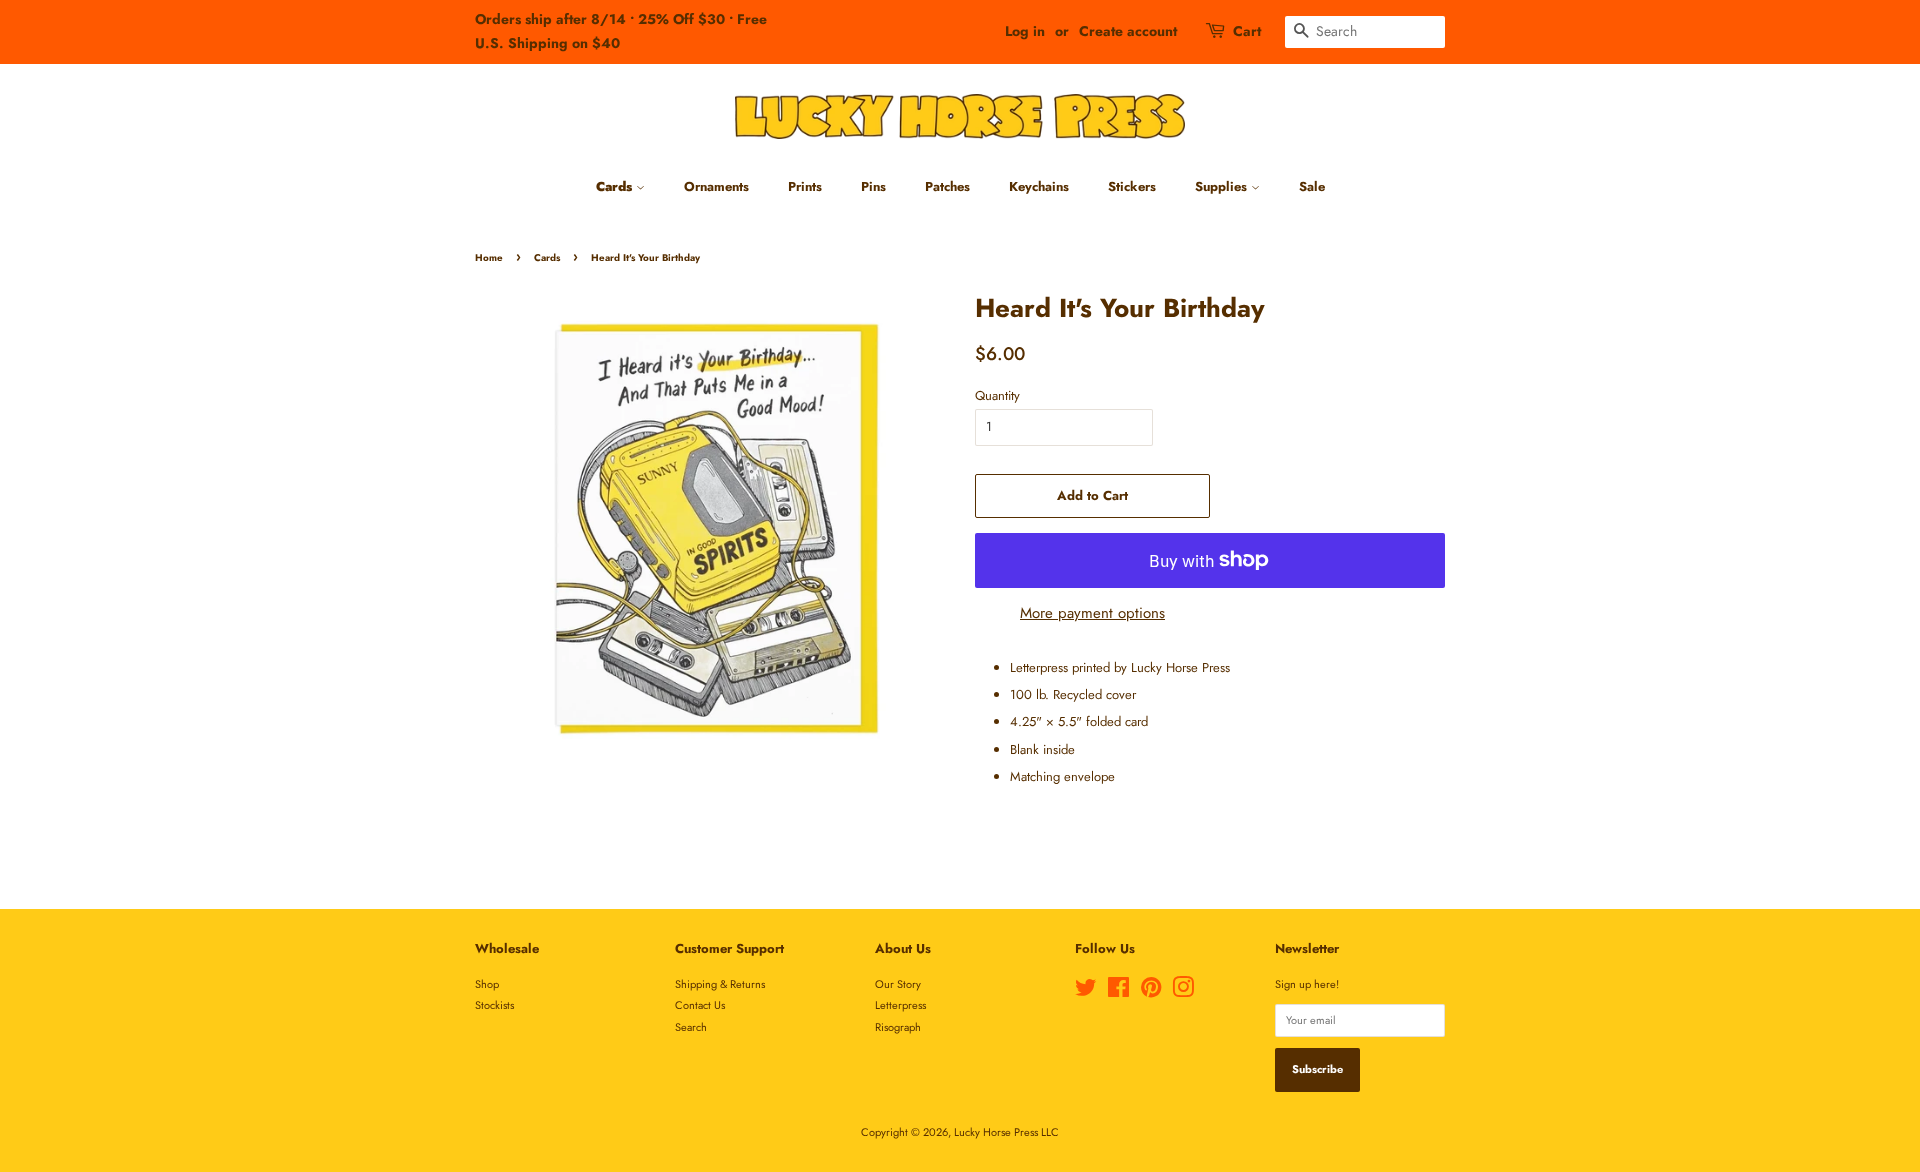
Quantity (997, 395)
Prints (805, 186)
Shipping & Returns (720, 984)
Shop (487, 984)
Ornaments (716, 186)
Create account (1128, 31)
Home (489, 258)
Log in (1025, 31)
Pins (873, 186)
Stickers (1132, 186)
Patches (947, 186)
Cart (1247, 31)
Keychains (1039, 186)
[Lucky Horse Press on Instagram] (1183, 992)
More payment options (1092, 613)
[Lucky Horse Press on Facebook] (1118, 992)
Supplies (1223, 186)
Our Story (898, 984)
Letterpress (900, 1005)
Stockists (494, 1005)
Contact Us (700, 1005)
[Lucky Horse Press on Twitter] (1086, 992)
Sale (1312, 186)
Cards (616, 186)
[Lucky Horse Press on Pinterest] (1151, 992)
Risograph (898, 1027)
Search (691, 1027)
